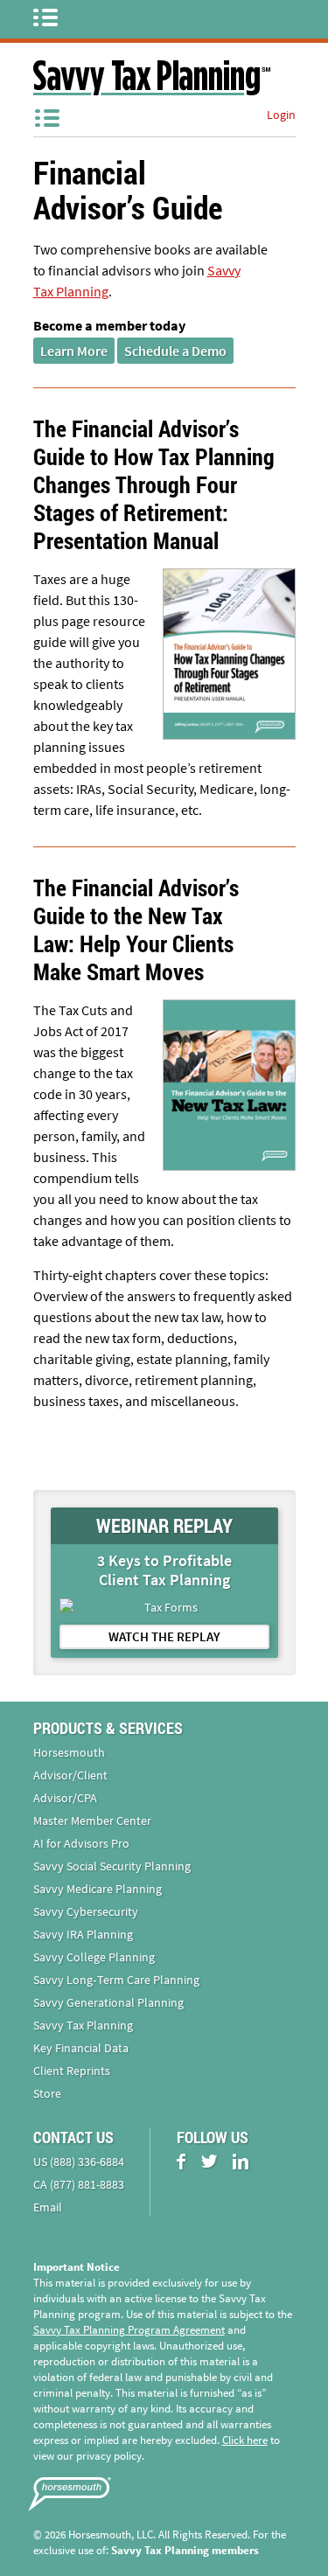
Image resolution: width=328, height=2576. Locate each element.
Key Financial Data (81, 2048)
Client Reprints (72, 2071)
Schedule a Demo (175, 351)
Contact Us (73, 2137)
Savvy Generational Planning (108, 2002)
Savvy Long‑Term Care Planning (116, 1980)
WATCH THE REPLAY (164, 1636)
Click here (245, 2440)
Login (281, 115)
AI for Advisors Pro (81, 1843)
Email (48, 2207)
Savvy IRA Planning (83, 1934)
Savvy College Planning (94, 1957)
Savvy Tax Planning (83, 2025)
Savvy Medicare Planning (98, 1889)
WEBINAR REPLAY (164, 1525)
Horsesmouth (69, 1752)
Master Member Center (92, 1821)
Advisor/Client (70, 1775)
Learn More (74, 351)
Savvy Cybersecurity (86, 1911)
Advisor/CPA (65, 1798)
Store (47, 2093)
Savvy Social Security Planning (112, 1866)
